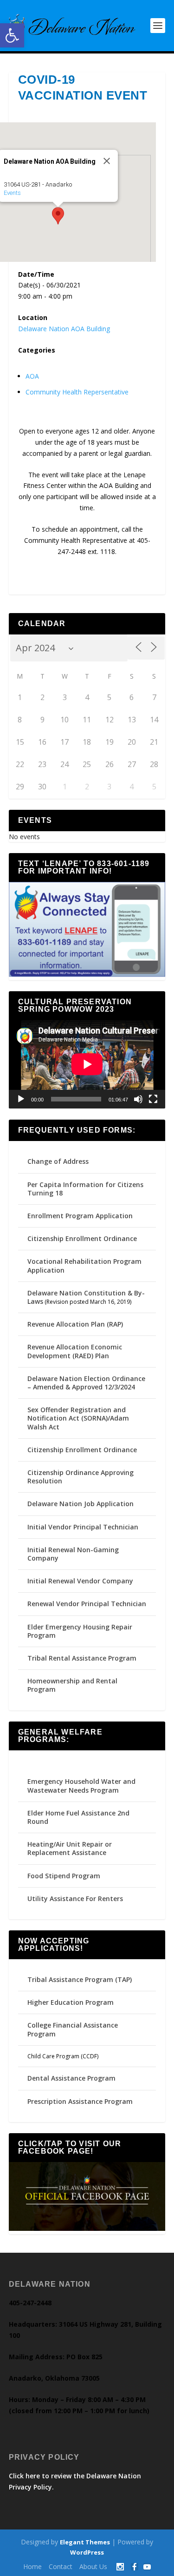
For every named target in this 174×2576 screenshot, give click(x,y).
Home (32, 2566)
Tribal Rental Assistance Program (83, 1658)
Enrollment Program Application (80, 1216)
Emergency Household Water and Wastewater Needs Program (81, 1785)
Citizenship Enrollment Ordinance (82, 1238)
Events (12, 193)
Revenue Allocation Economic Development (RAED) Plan (75, 1351)
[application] (87, 1064)
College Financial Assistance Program (73, 2029)
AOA (32, 376)
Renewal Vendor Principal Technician (87, 1604)
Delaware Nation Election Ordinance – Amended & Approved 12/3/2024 (86, 1383)
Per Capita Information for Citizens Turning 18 (85, 1189)
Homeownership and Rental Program (72, 1685)
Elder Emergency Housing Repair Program (80, 1631)
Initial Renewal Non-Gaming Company (73, 1554)
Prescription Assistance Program (80, 2101)
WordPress (87, 2552)
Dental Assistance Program (71, 2078)
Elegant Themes (85, 2542)
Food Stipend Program (64, 1876)
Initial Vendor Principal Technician (83, 1527)
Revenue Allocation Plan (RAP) (75, 1324)
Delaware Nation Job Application (81, 1504)
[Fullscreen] (153, 1099)
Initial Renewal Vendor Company (80, 1581)
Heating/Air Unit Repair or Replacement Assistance (70, 1848)
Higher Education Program (71, 2002)
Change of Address (58, 1161)
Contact (61, 2566)
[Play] (21, 1099)
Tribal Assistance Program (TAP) (80, 1979)
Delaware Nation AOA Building (64, 329)
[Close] (107, 161)
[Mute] (138, 1099)
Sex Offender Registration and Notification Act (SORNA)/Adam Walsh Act (78, 1418)
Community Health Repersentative (77, 392)
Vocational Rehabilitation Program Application (84, 1265)
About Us (93, 2566)
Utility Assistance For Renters (75, 1899)
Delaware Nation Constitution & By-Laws (86, 1297)
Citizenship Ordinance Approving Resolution (81, 1477)
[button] (12, 35)
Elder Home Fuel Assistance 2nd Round (78, 1817)
